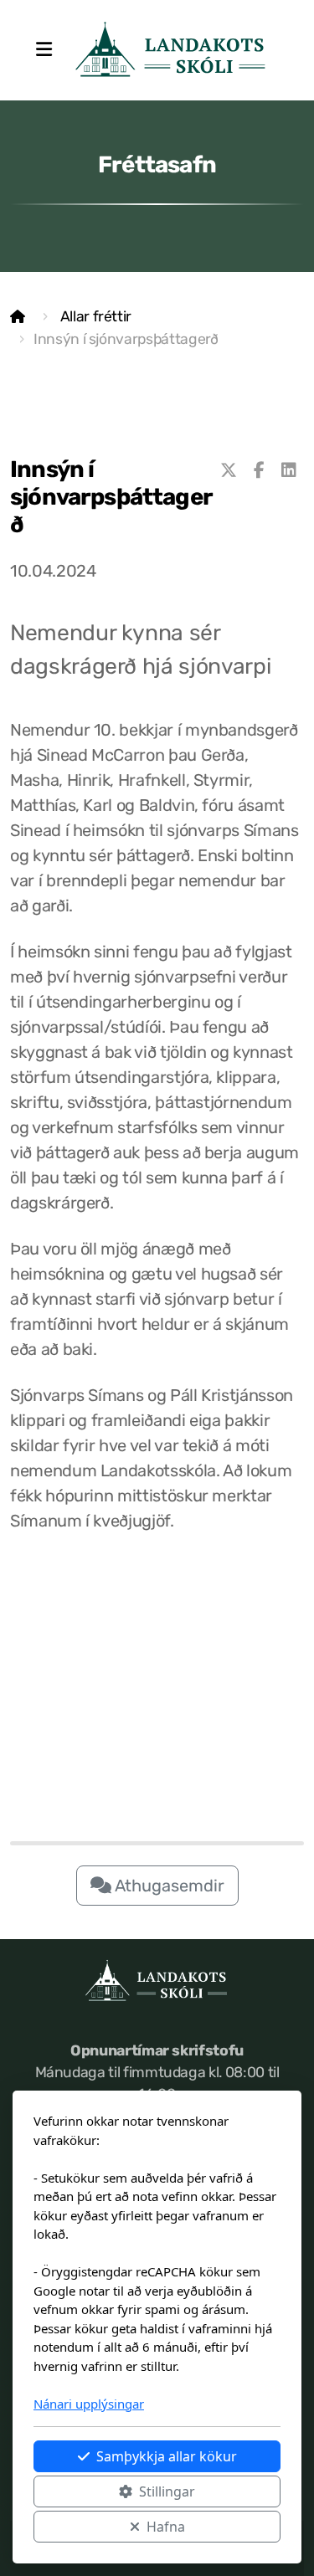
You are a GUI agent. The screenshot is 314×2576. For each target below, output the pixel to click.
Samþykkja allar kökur (167, 2456)
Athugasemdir (168, 1886)
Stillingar (167, 2491)
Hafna (166, 2527)
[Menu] (44, 50)
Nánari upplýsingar (89, 2404)
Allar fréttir (96, 316)
